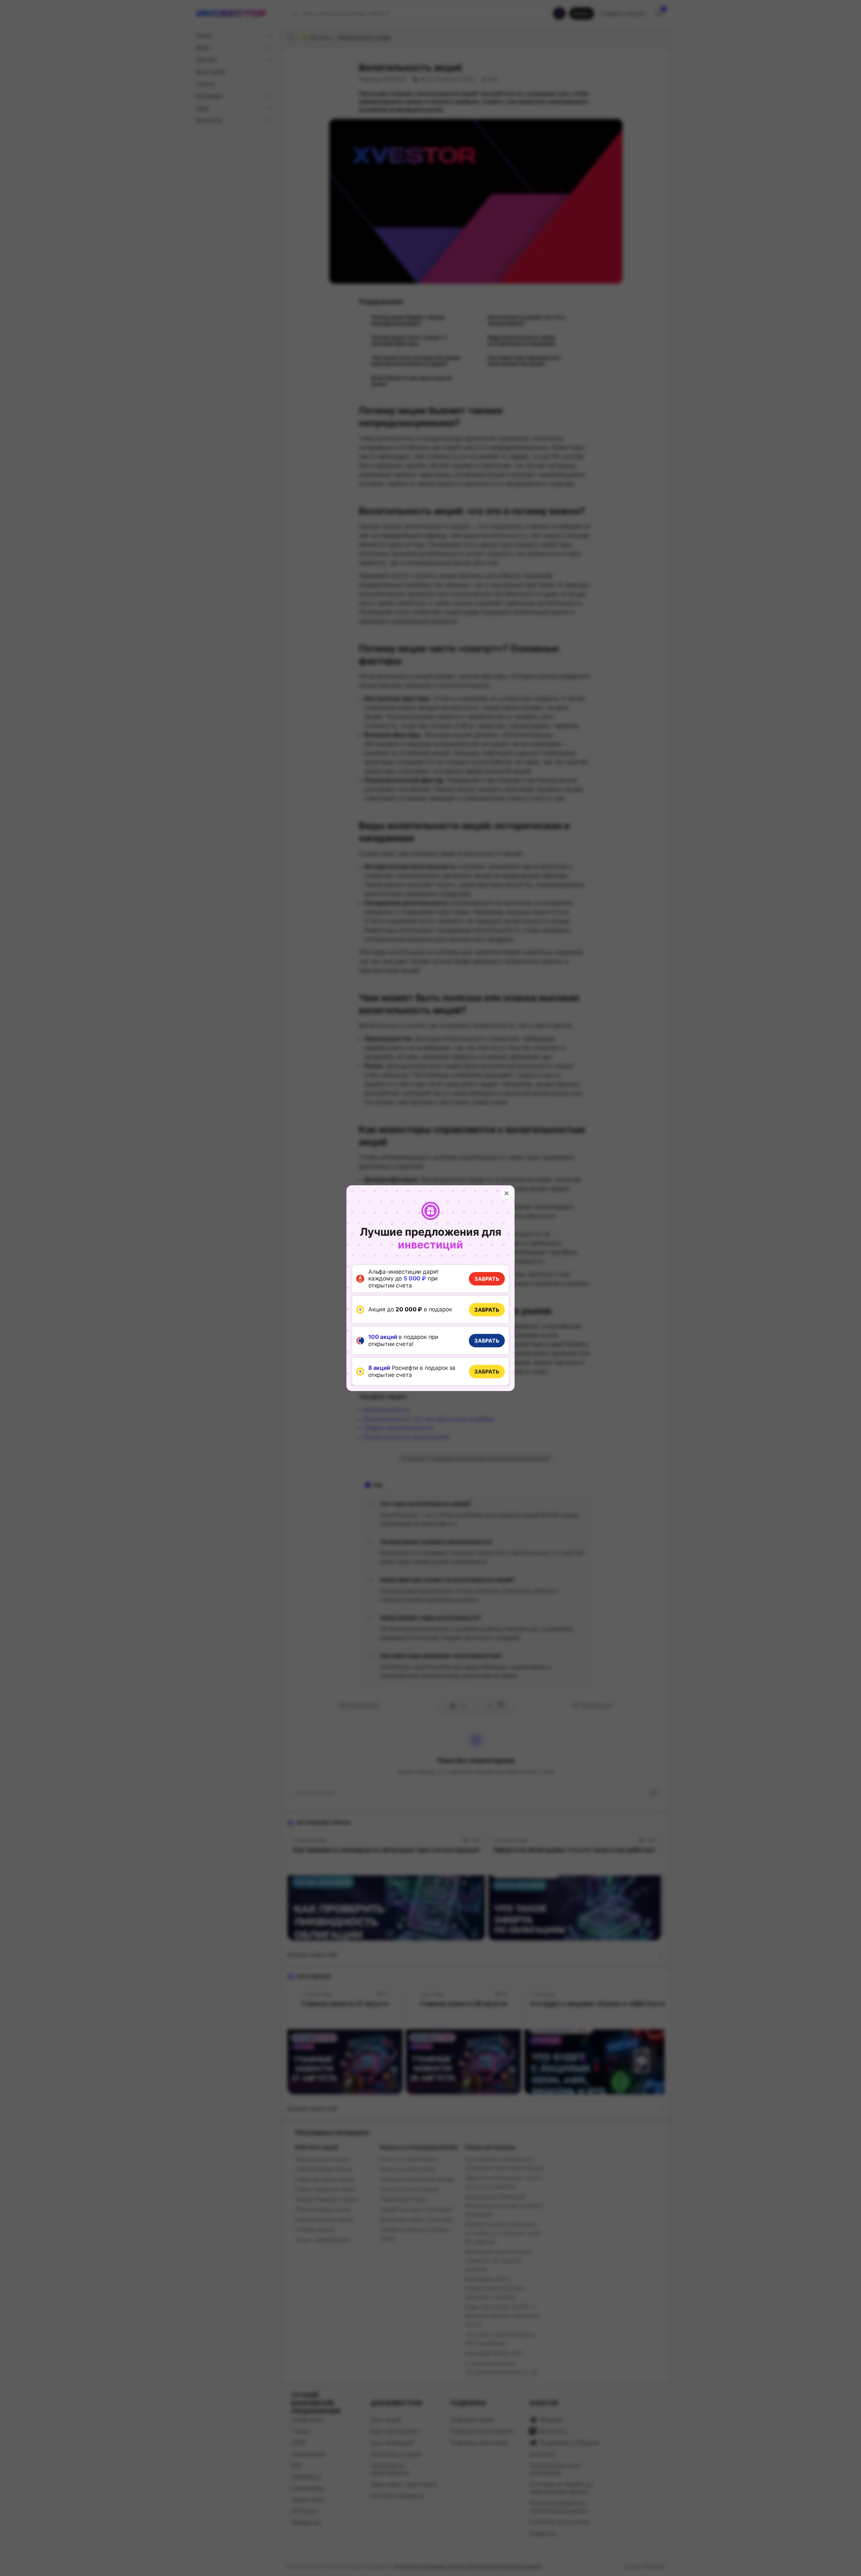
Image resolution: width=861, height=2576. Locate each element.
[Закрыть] (507, 1193)
